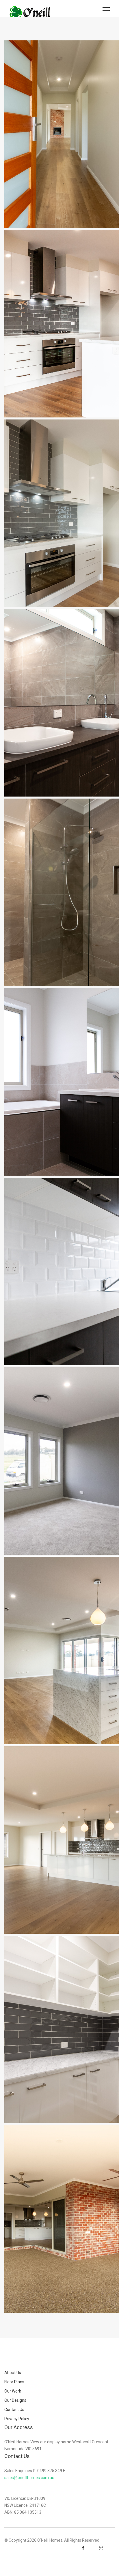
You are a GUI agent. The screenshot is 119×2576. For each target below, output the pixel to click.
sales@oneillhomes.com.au (29, 2478)
